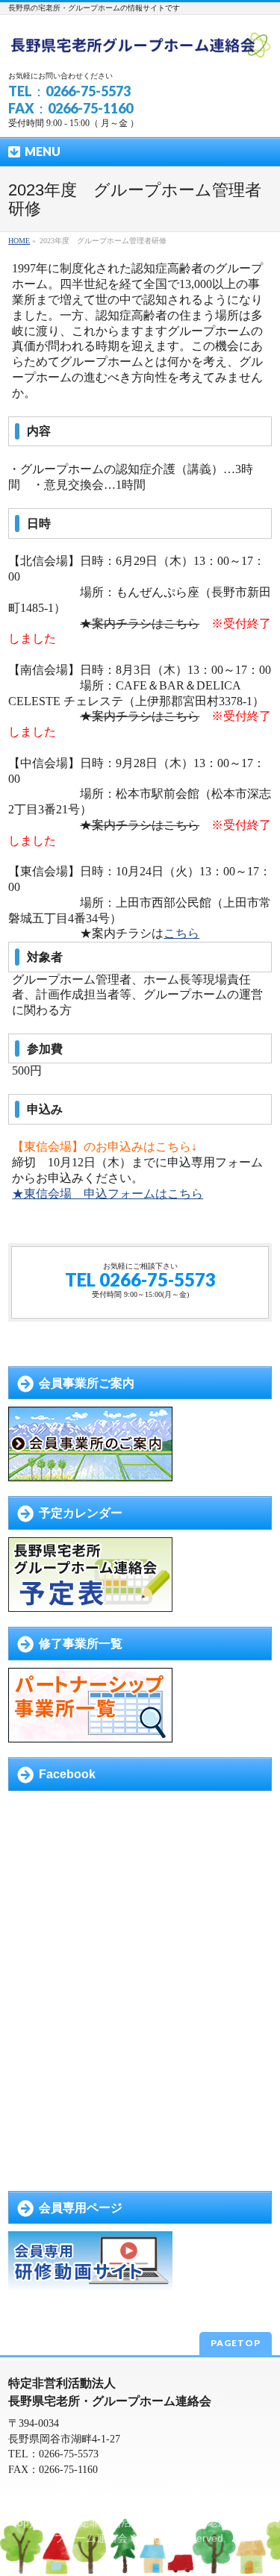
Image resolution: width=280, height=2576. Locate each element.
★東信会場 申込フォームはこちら (108, 1194)
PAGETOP (236, 2343)
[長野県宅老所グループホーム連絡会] (140, 45)
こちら (181, 933)
